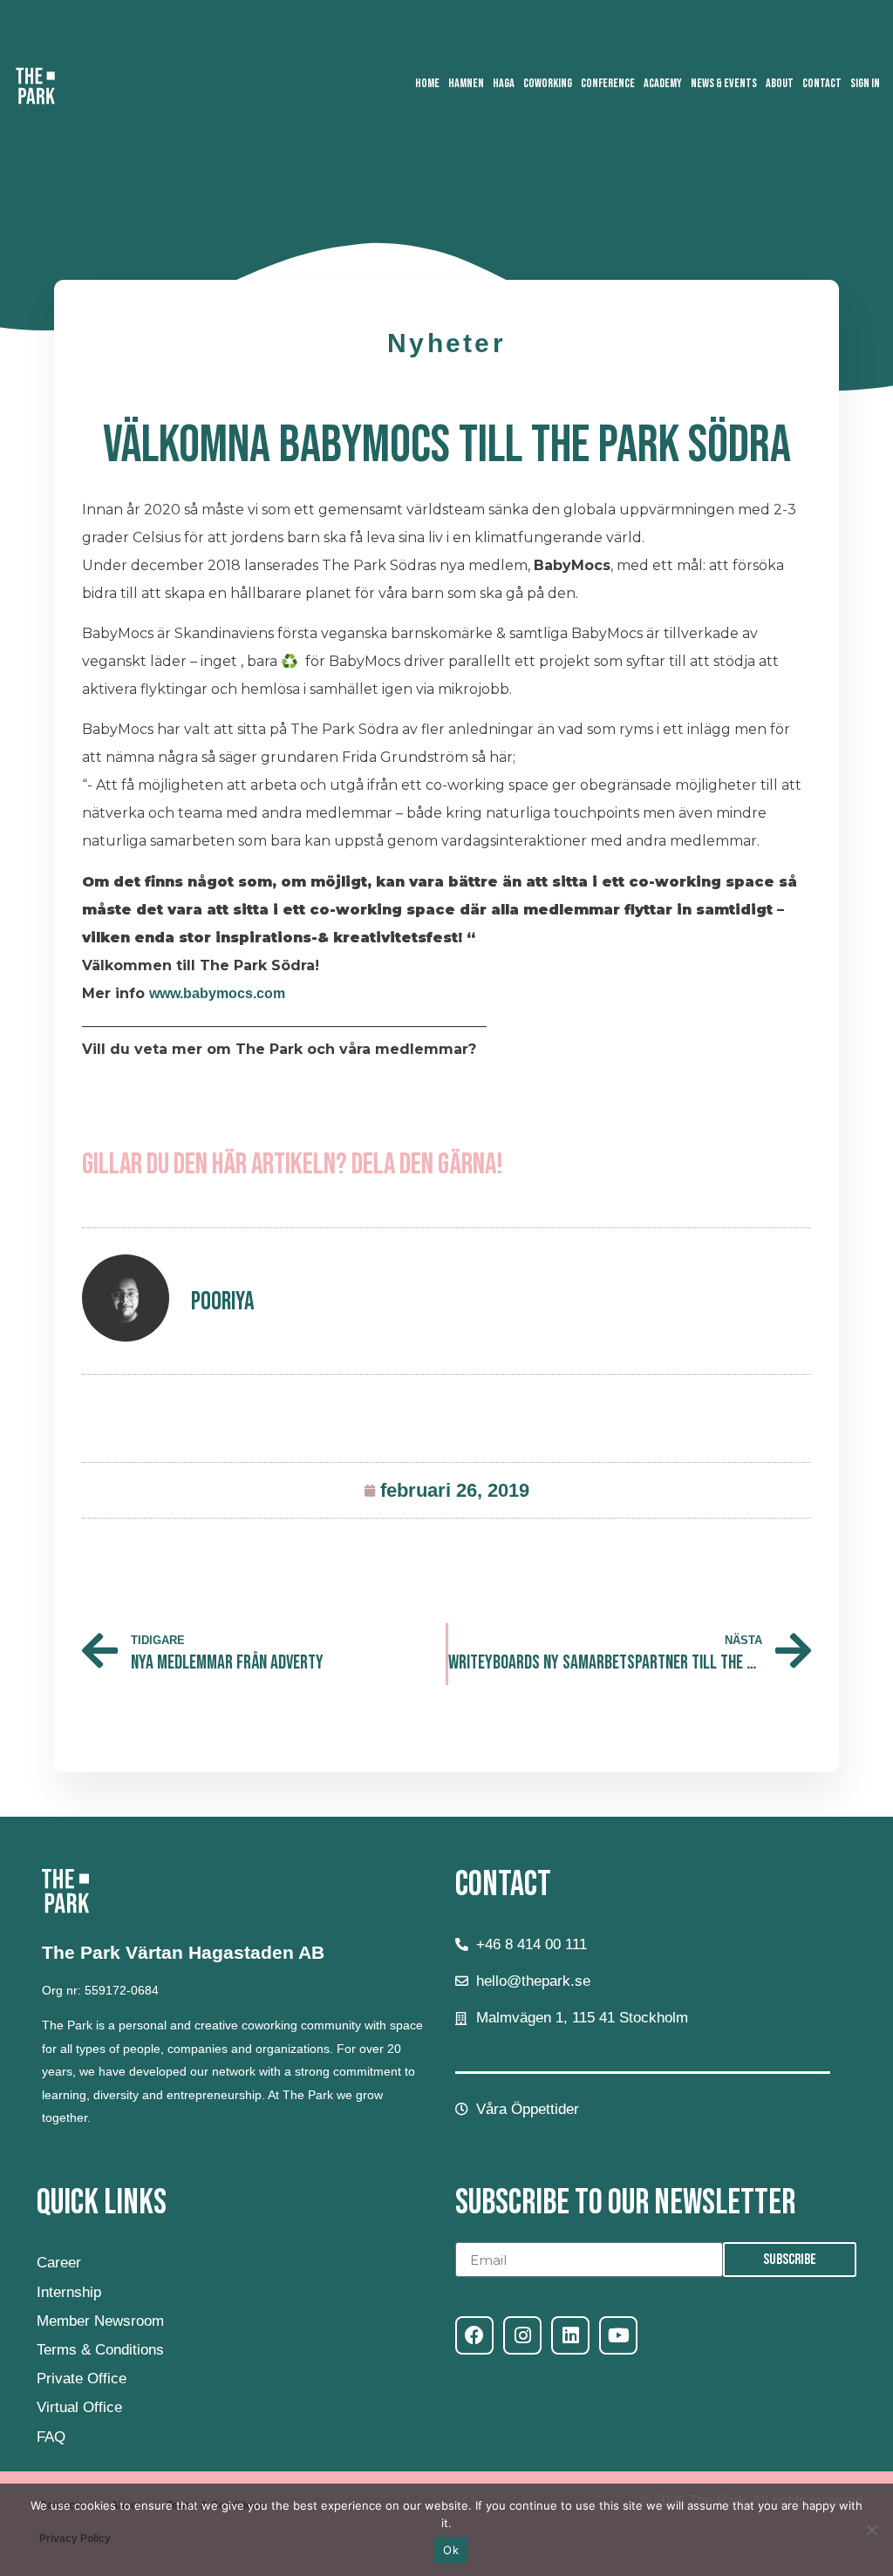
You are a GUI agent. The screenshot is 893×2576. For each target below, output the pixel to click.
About (780, 83)
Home (427, 83)
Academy (663, 83)
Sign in (865, 83)
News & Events (724, 83)
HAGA (504, 83)
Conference (608, 83)
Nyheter (446, 343)
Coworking (548, 83)
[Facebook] (474, 2335)
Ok (451, 2550)
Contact (822, 83)
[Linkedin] (570, 2335)
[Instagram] (522, 2335)
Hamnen (466, 83)
